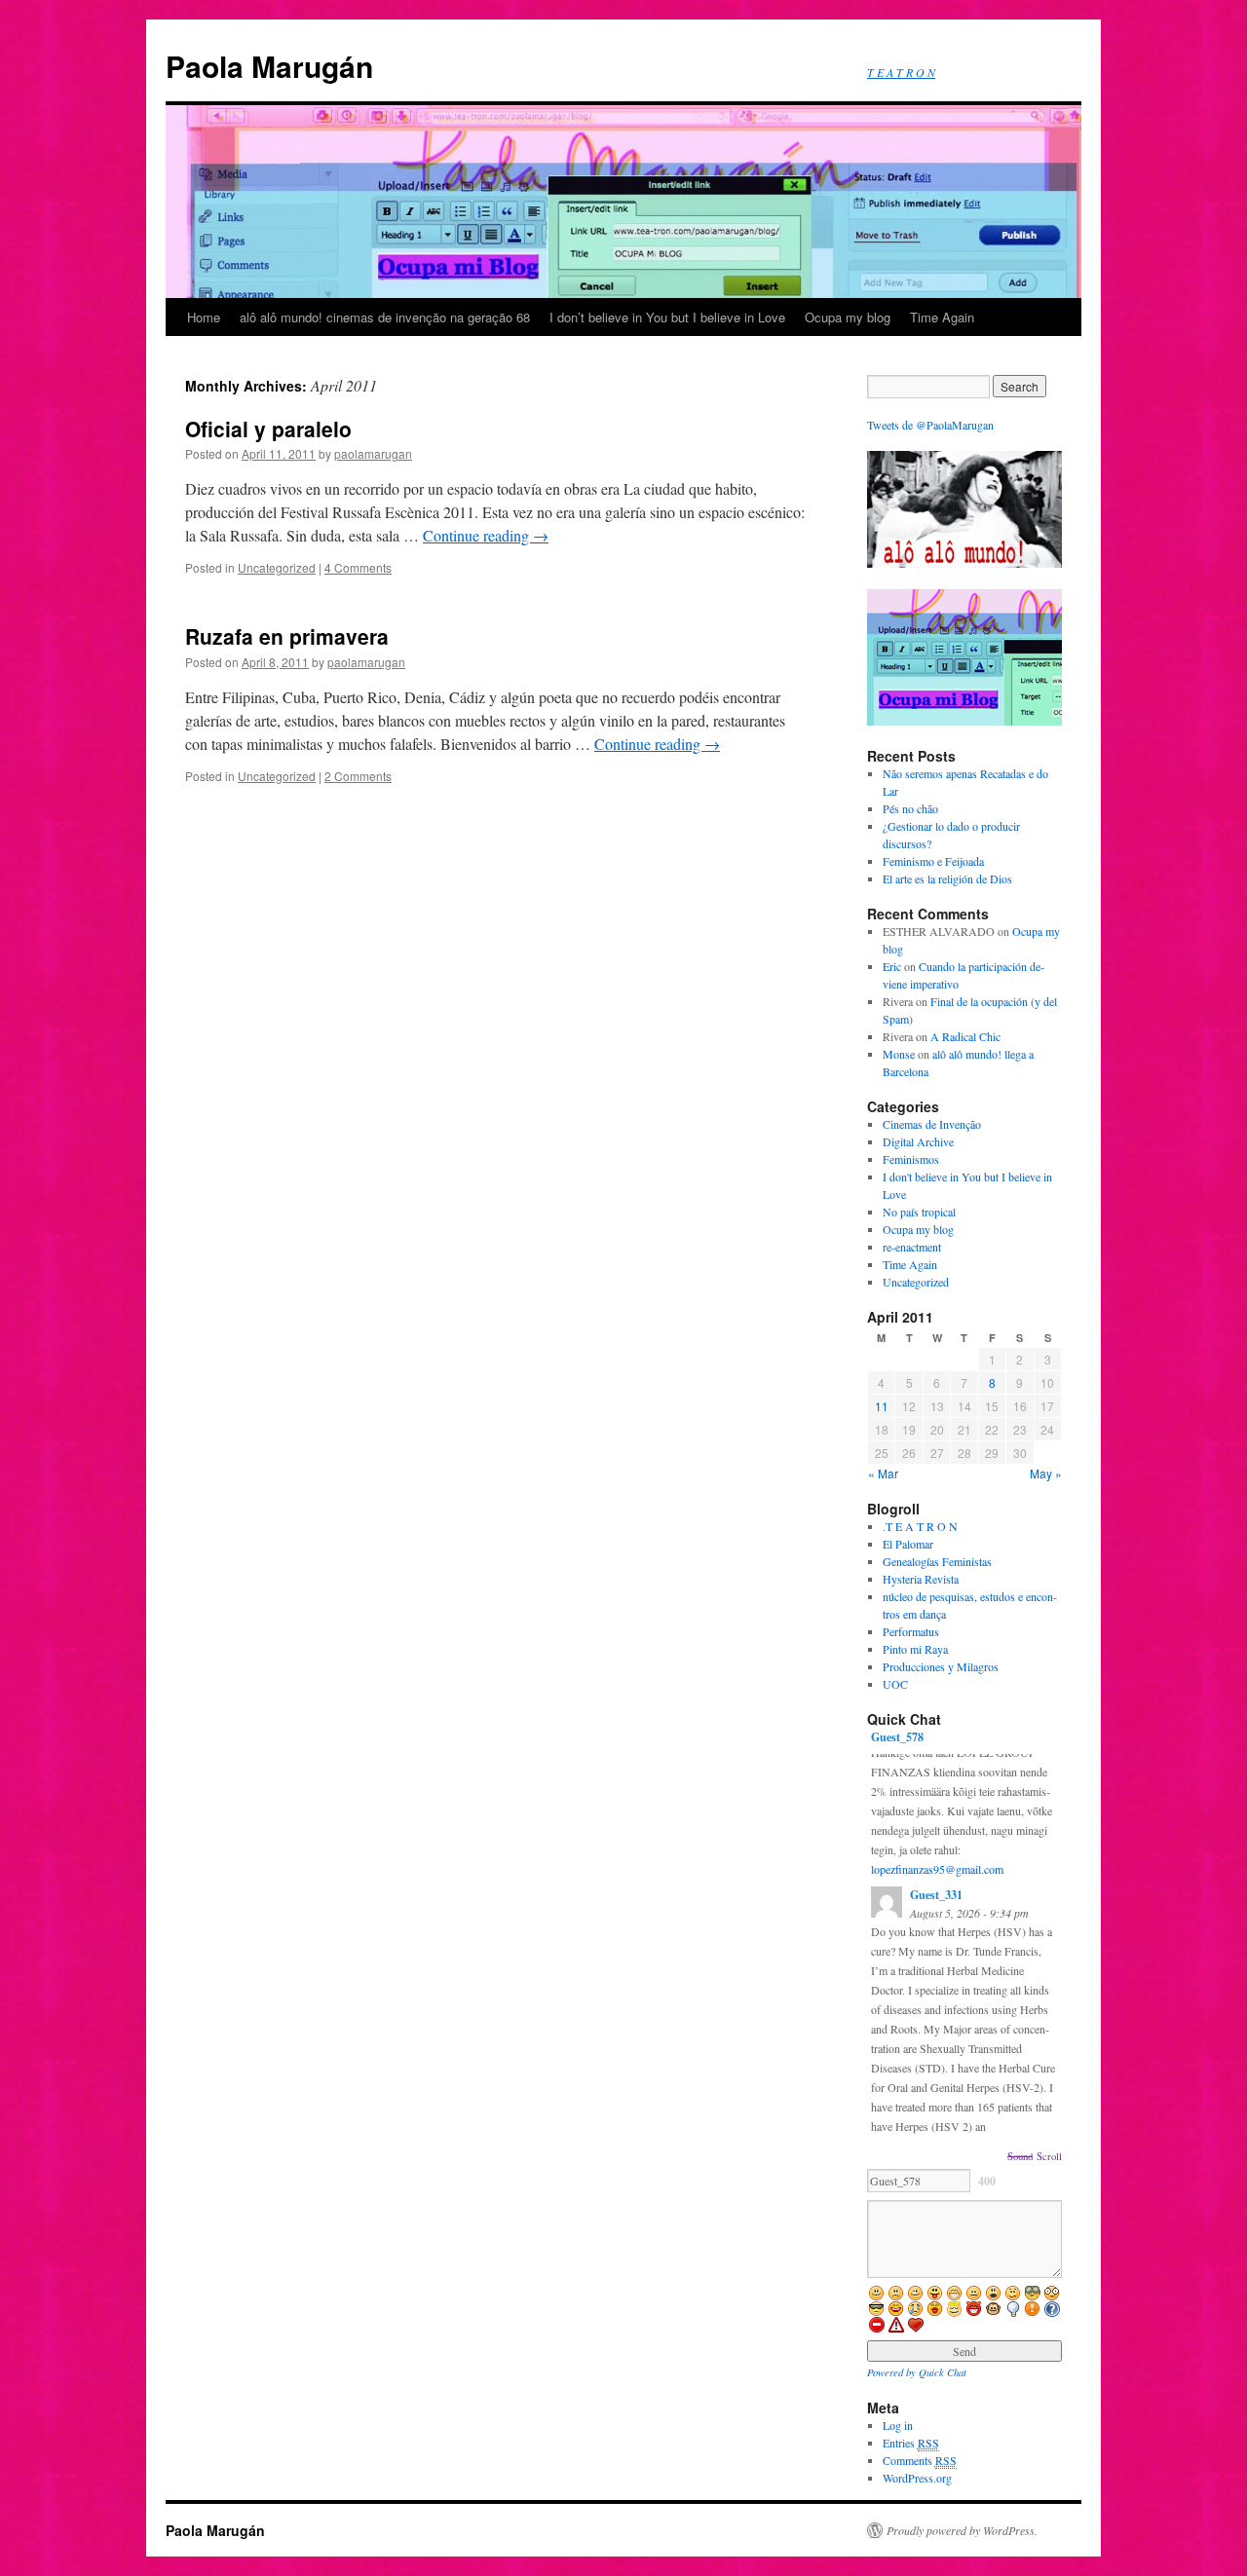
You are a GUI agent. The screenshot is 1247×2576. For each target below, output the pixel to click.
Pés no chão (910, 808)
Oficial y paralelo (268, 429)
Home (204, 317)
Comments (920, 2460)
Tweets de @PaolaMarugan (930, 425)
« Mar (883, 1473)
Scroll (1049, 2156)
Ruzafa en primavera (287, 636)
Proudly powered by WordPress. (962, 2530)
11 (882, 1406)
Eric (892, 966)
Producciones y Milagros (941, 1666)
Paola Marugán (269, 66)
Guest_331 (936, 1895)
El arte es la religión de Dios (947, 878)
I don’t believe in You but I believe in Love (667, 317)
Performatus (911, 1631)
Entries (911, 2443)
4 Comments (358, 567)
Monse (899, 1054)
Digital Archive (918, 1141)
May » (1046, 1473)
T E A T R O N (901, 72)
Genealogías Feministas (937, 1561)
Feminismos (911, 1159)
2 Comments (358, 776)
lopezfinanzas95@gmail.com (937, 1869)
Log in (898, 2425)
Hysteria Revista (921, 1579)
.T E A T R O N (920, 1526)
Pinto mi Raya (915, 1649)
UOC (895, 1684)
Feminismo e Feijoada (933, 861)
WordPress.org (917, 2478)
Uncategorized (277, 567)
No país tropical (919, 1212)
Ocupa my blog (848, 317)
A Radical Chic (965, 1036)
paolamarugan (373, 453)
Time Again (942, 317)
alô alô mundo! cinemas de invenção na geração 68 (385, 317)
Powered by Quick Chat (917, 2372)
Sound (1020, 2156)
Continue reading (486, 535)
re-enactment (912, 1247)
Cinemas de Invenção (932, 1124)
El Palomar (908, 1544)
